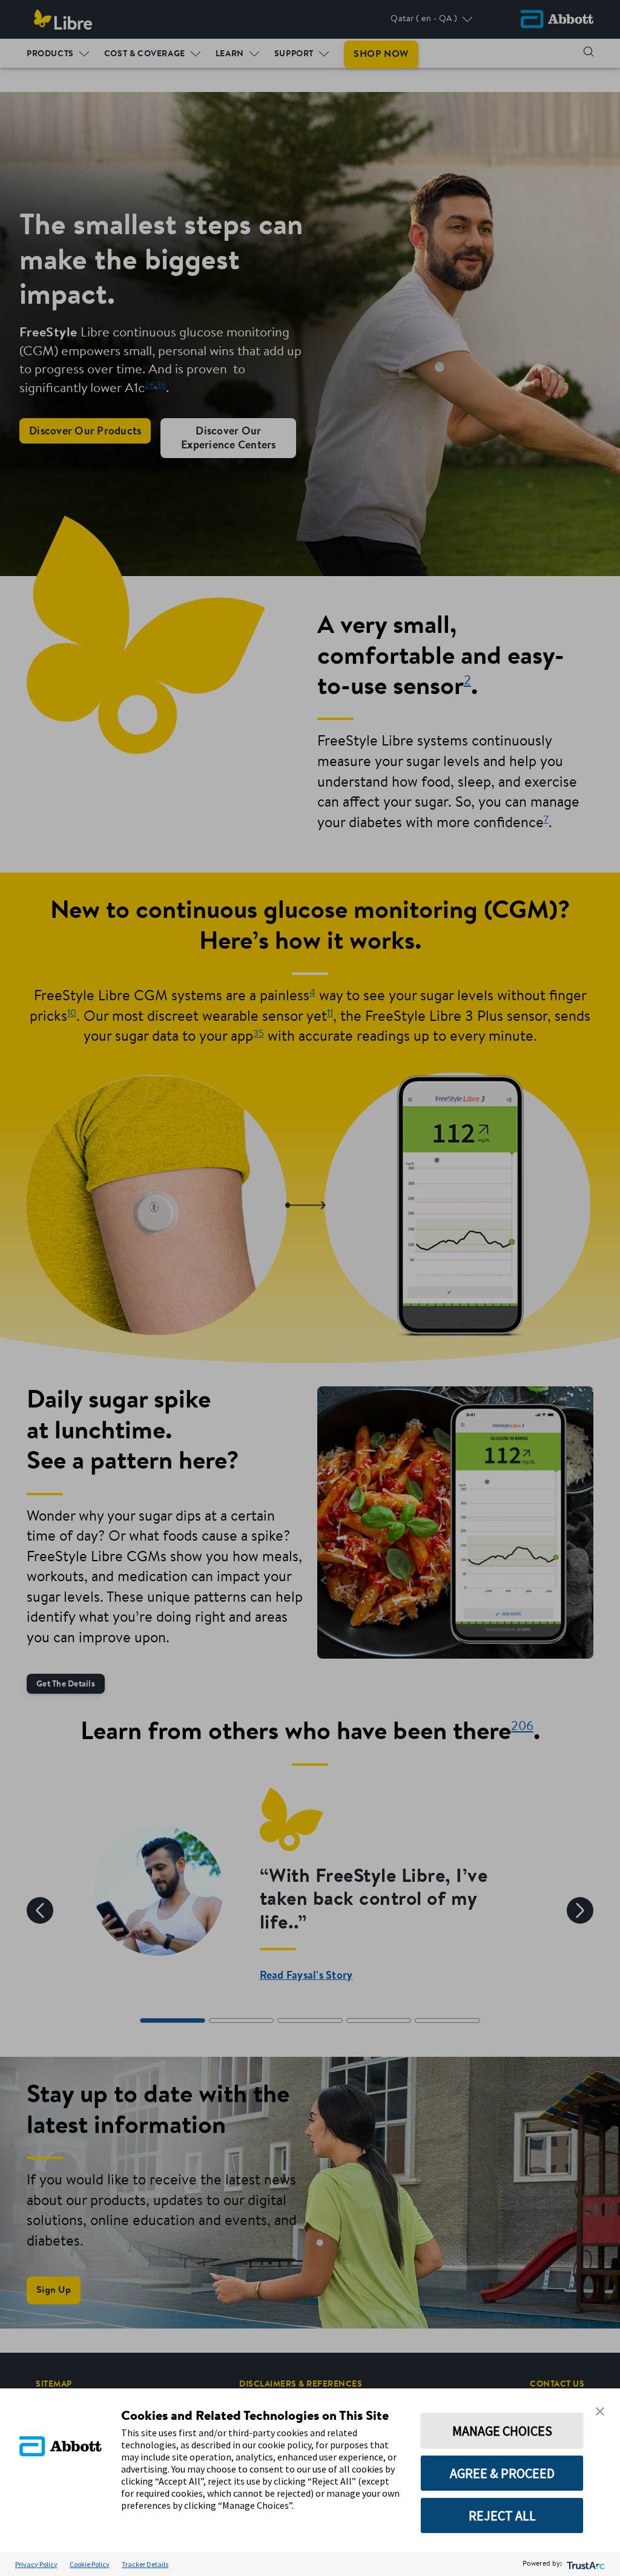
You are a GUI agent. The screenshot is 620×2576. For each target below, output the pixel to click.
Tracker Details (145, 2564)
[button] (600, 2410)
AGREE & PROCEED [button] (502, 2473)
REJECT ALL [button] (502, 2515)
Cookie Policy (90, 2564)
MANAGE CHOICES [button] (502, 2431)
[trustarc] (585, 2564)
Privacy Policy (36, 2564)
